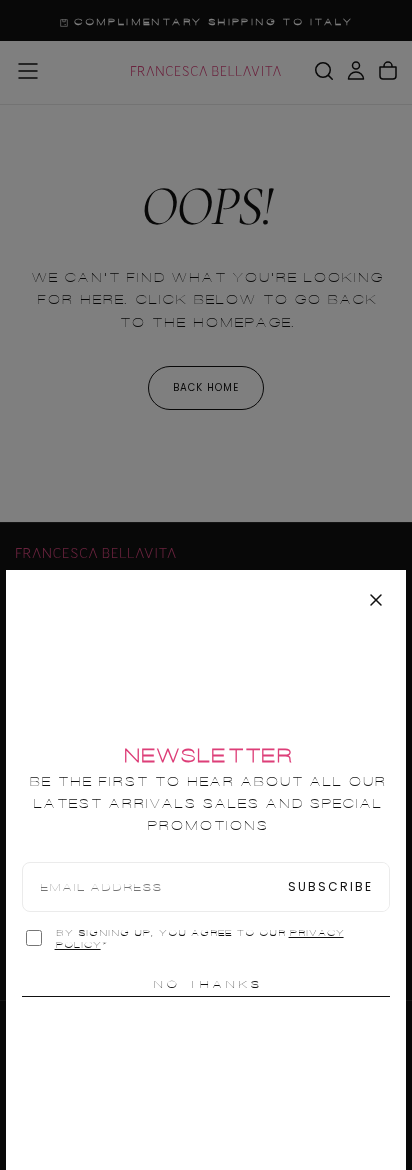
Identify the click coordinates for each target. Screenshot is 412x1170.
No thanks (206, 984)
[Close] (376, 600)
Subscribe (330, 886)
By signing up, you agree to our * (199, 939)
